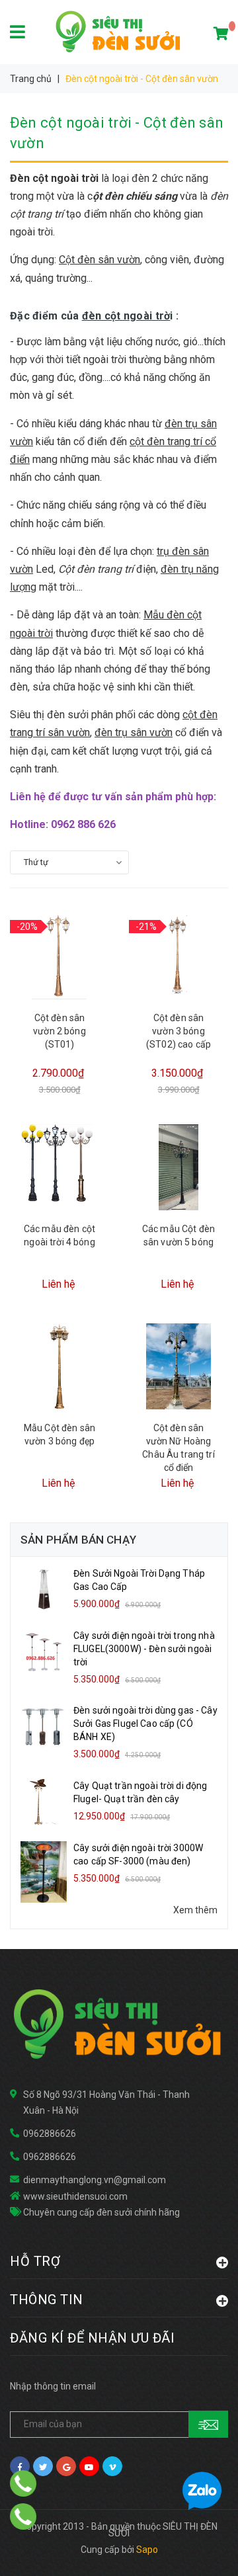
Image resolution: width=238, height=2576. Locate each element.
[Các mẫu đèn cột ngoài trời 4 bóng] (59, 1167)
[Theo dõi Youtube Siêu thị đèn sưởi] (89, 2466)
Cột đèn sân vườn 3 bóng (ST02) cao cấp (178, 1031)
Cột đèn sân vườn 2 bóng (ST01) (59, 1031)
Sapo (147, 2550)
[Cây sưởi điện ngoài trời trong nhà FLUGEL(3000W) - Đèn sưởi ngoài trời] (44, 1651)
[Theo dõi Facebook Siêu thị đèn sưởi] (20, 2466)
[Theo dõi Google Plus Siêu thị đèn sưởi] (66, 2466)
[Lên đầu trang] (202, 2550)
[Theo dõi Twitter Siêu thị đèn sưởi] (43, 2466)
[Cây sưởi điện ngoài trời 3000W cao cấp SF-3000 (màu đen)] (44, 1871)
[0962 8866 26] (23, 2483)
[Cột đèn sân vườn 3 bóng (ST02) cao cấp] (178, 956)
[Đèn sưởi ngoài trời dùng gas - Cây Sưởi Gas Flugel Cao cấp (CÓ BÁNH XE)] (44, 1726)
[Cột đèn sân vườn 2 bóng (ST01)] (59, 956)
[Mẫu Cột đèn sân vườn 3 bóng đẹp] (59, 1366)
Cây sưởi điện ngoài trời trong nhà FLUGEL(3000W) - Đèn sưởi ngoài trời (144, 1649)
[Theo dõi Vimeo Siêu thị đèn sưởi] (112, 2466)
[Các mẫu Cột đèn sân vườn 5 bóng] (178, 1167)
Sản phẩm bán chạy (78, 1540)
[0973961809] (23, 2516)
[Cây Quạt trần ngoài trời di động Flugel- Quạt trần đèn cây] (44, 1802)
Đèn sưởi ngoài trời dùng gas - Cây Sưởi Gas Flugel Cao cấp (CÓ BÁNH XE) (145, 1724)
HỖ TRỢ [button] (35, 2261)
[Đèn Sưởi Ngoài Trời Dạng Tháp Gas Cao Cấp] (44, 1589)
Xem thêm (195, 1910)
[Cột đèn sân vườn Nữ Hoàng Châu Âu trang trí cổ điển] (178, 1366)
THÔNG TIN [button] (47, 2299)
